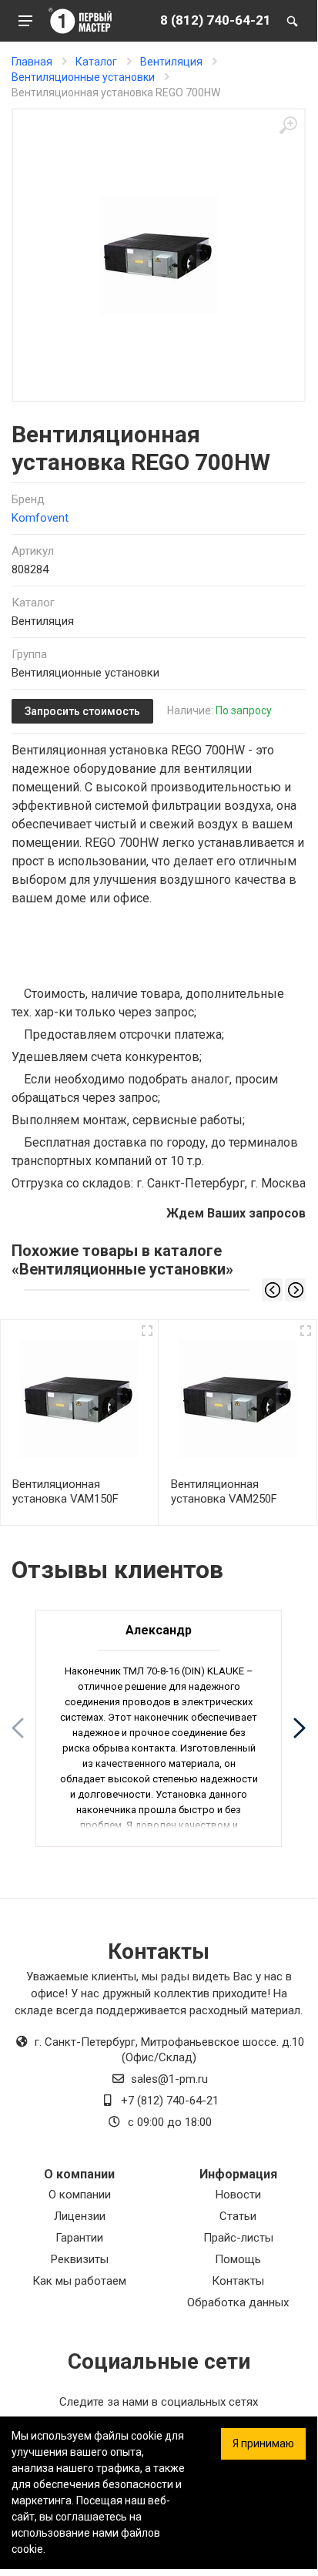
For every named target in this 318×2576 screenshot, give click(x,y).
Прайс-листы (238, 2238)
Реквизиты (80, 2259)
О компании (80, 2195)
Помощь (238, 2259)
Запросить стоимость (82, 711)
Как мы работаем (79, 2281)
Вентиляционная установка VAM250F (224, 1491)
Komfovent (40, 518)
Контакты (238, 2281)
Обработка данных (238, 2302)
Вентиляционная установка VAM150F (65, 1491)
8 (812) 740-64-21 (216, 20)
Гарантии (79, 2238)
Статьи (238, 2216)
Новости (238, 2195)
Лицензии (80, 2216)
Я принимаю (263, 2443)
